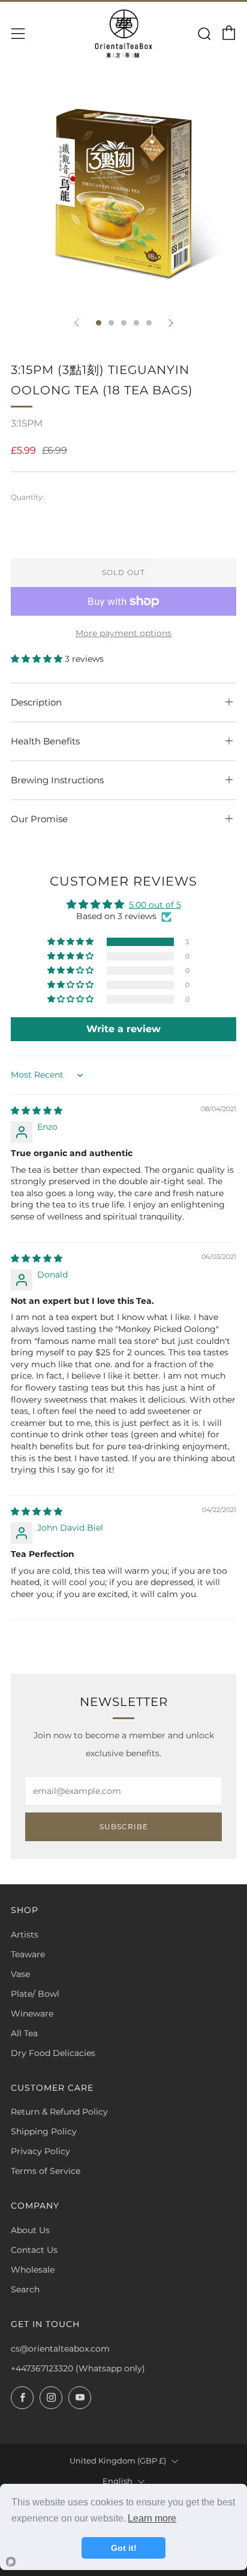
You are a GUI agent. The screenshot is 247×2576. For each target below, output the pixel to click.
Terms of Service (46, 2171)
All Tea (24, 2033)
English (118, 2481)
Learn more (152, 2518)
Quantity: (28, 497)
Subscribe (124, 1827)
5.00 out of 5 (155, 905)
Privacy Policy (40, 2151)
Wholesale (33, 2270)
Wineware (32, 2014)
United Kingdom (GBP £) (118, 2461)
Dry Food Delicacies (53, 2053)
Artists (25, 1935)
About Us (30, 2230)
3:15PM (27, 423)
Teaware (28, 1954)
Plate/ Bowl (35, 1994)
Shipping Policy (44, 2131)
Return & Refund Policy (59, 2112)
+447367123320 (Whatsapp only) (78, 2368)
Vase (20, 1974)
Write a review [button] (123, 1029)
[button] (38, 659)
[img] (37, 1111)
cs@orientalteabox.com (60, 2349)
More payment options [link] (123, 633)
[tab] (99, 323)
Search (25, 2289)
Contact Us (34, 2250)
